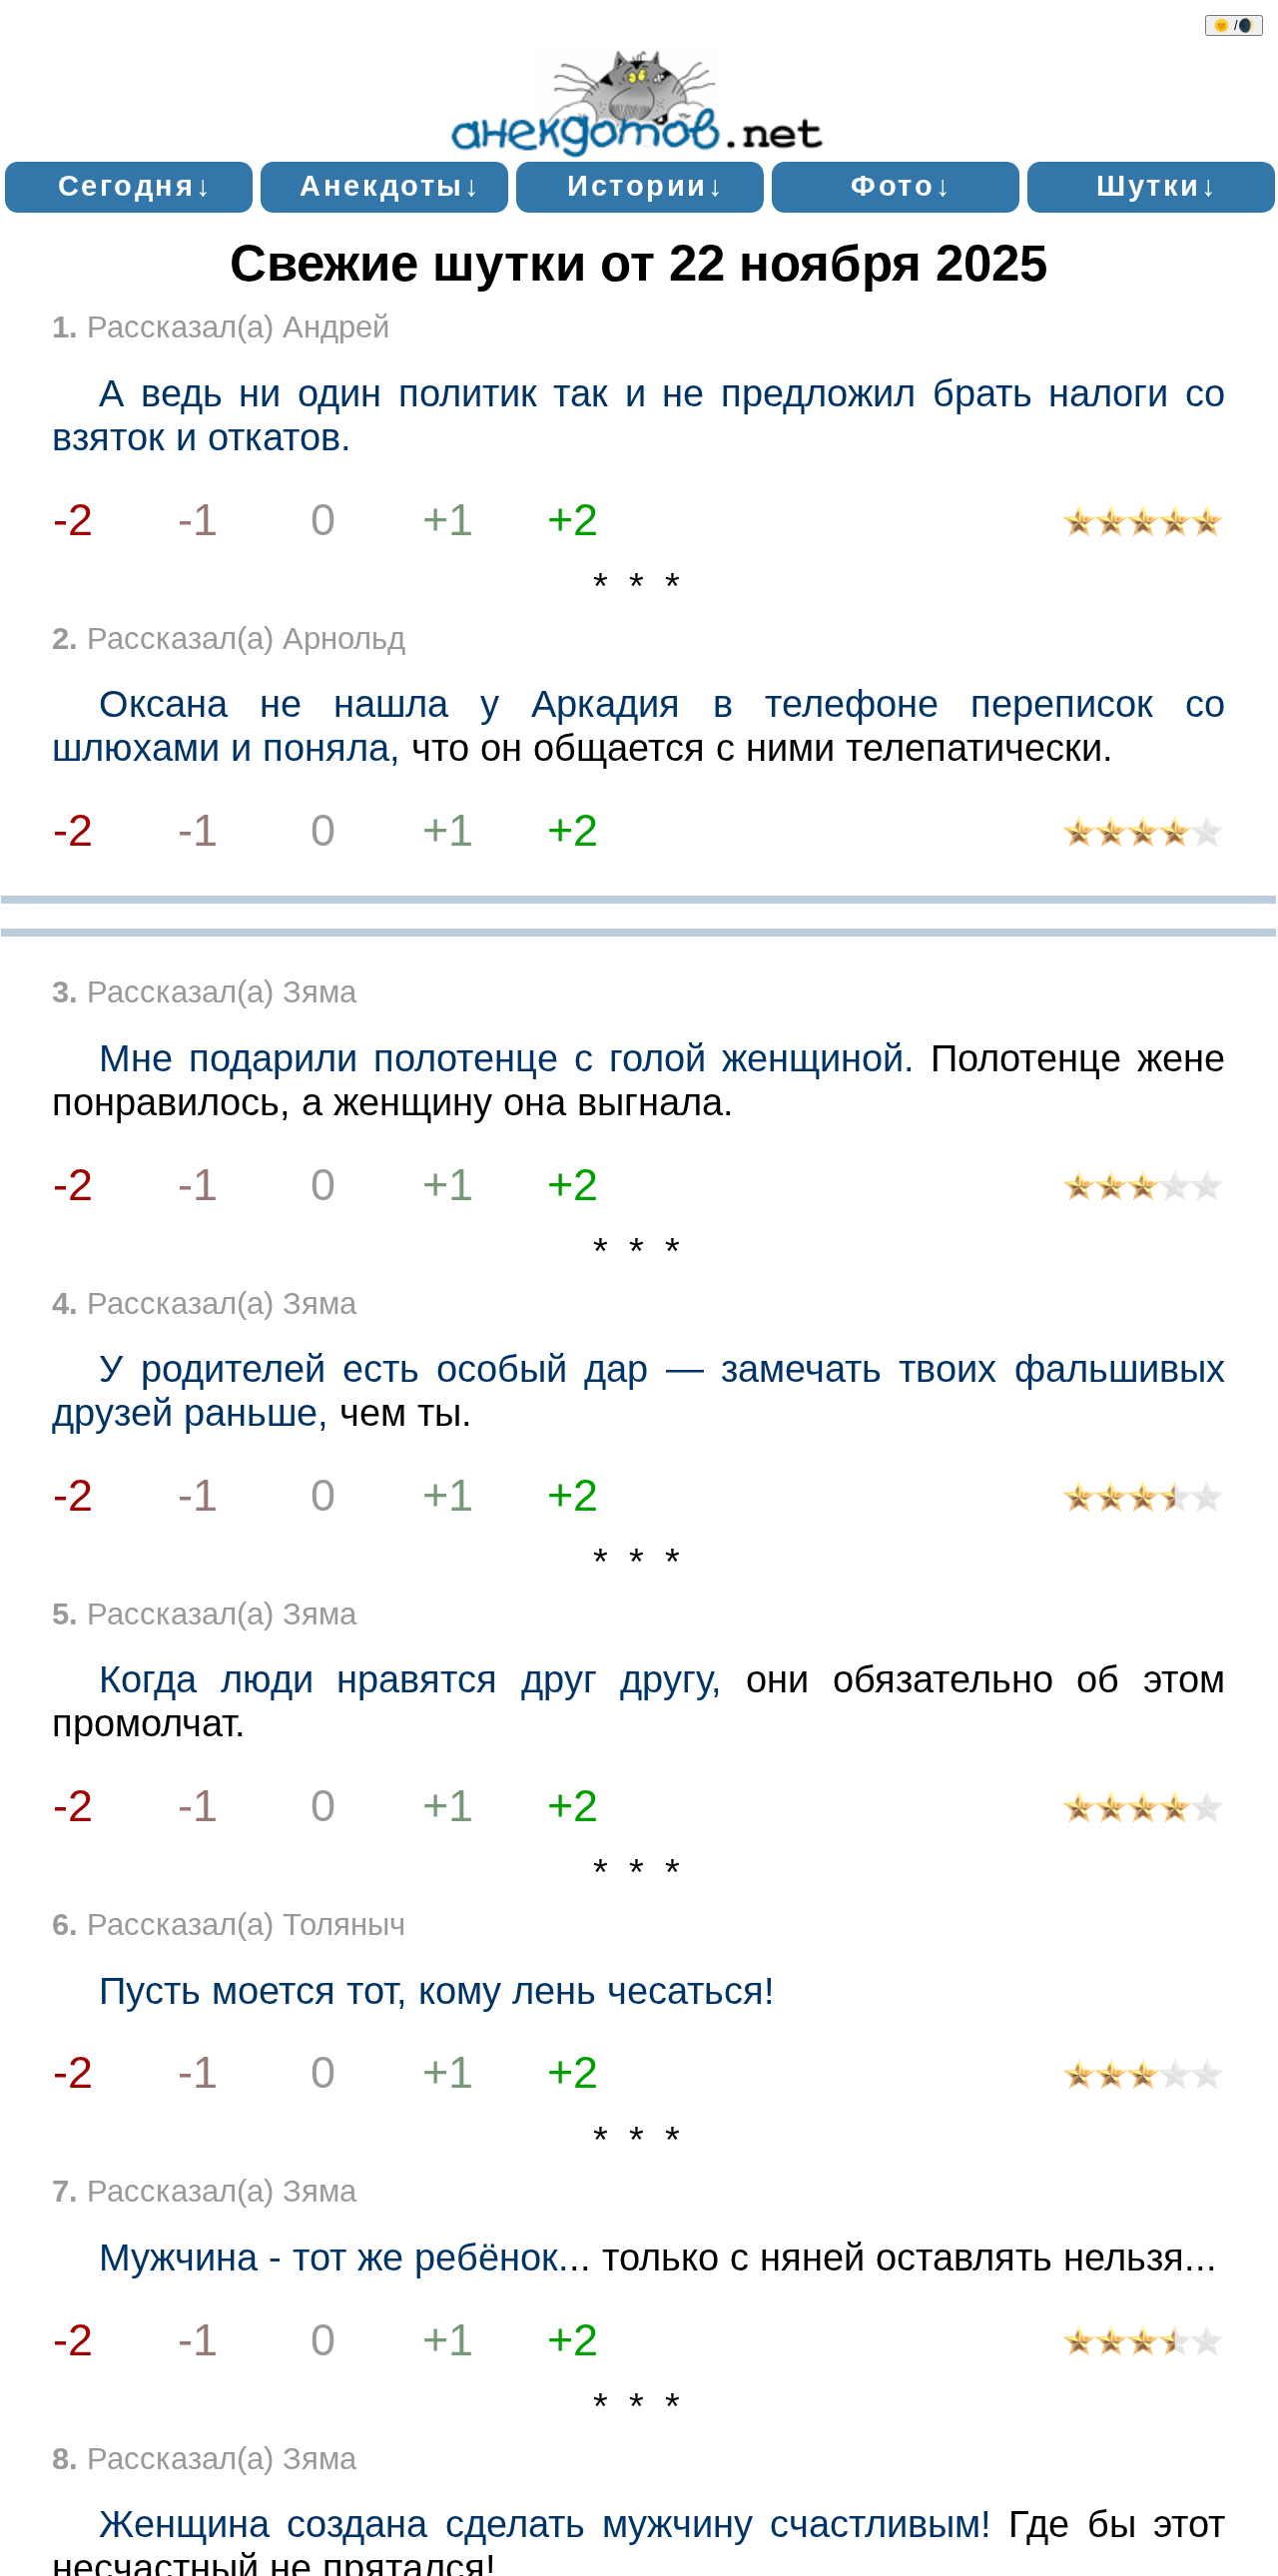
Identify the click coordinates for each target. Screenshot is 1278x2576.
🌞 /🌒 (1234, 25)
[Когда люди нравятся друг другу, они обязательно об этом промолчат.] (1143, 1812)
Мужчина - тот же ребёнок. (334, 2257)
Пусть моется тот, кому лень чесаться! (437, 1990)
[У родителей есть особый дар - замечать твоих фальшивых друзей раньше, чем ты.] (1143, 1501)
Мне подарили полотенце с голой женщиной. (507, 1058)
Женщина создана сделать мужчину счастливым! (545, 2524)
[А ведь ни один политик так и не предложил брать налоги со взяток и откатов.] (1143, 526)
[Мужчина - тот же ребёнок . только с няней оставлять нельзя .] (1143, 2345)
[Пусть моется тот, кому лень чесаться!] (1143, 2078)
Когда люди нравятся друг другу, (410, 1679)
